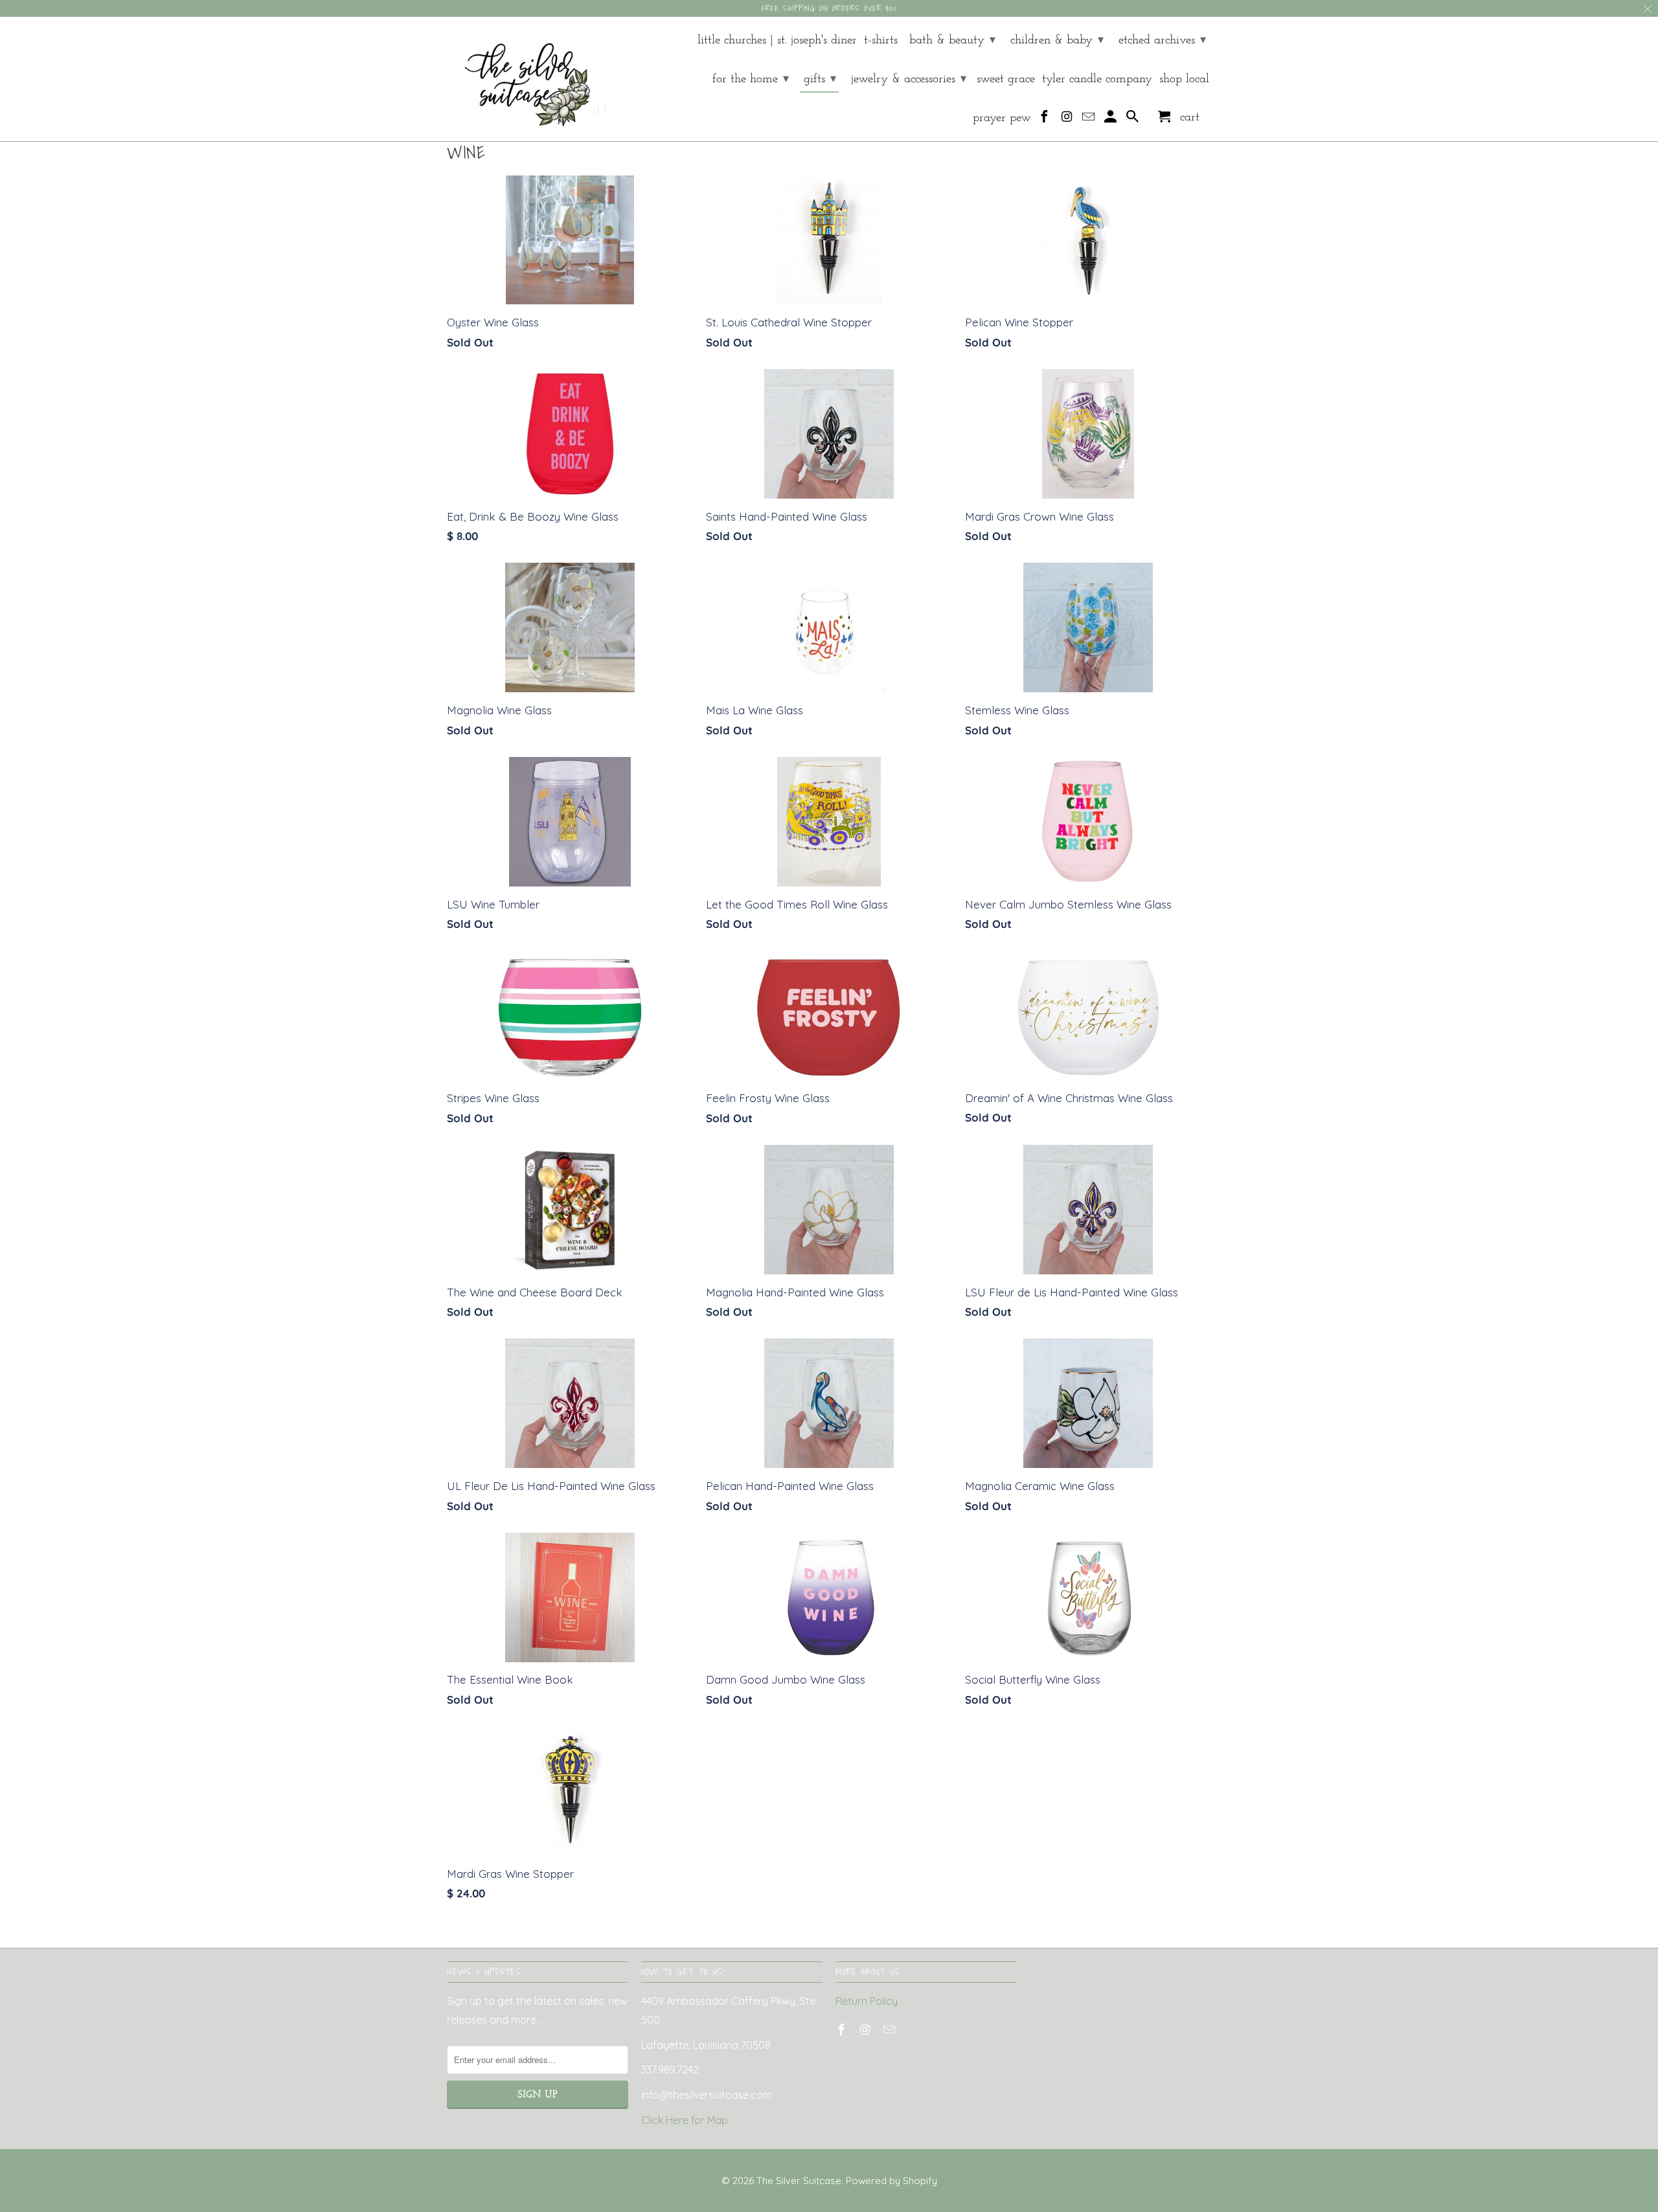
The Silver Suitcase (799, 2181)
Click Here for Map (685, 2120)
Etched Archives (1162, 40)
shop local (1184, 79)
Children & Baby (1057, 40)
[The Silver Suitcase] (520, 79)
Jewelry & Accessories (909, 79)
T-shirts (881, 40)
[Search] (1134, 120)
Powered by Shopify (891, 2181)
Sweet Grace (1006, 79)
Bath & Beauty (952, 40)
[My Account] (1112, 120)
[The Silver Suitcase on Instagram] (1068, 120)
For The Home (751, 79)
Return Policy (867, 2001)
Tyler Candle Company (1097, 79)
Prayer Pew (1002, 118)
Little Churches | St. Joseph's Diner (777, 40)
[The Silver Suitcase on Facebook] (1046, 120)
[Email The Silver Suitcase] (1090, 120)
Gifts (820, 79)
